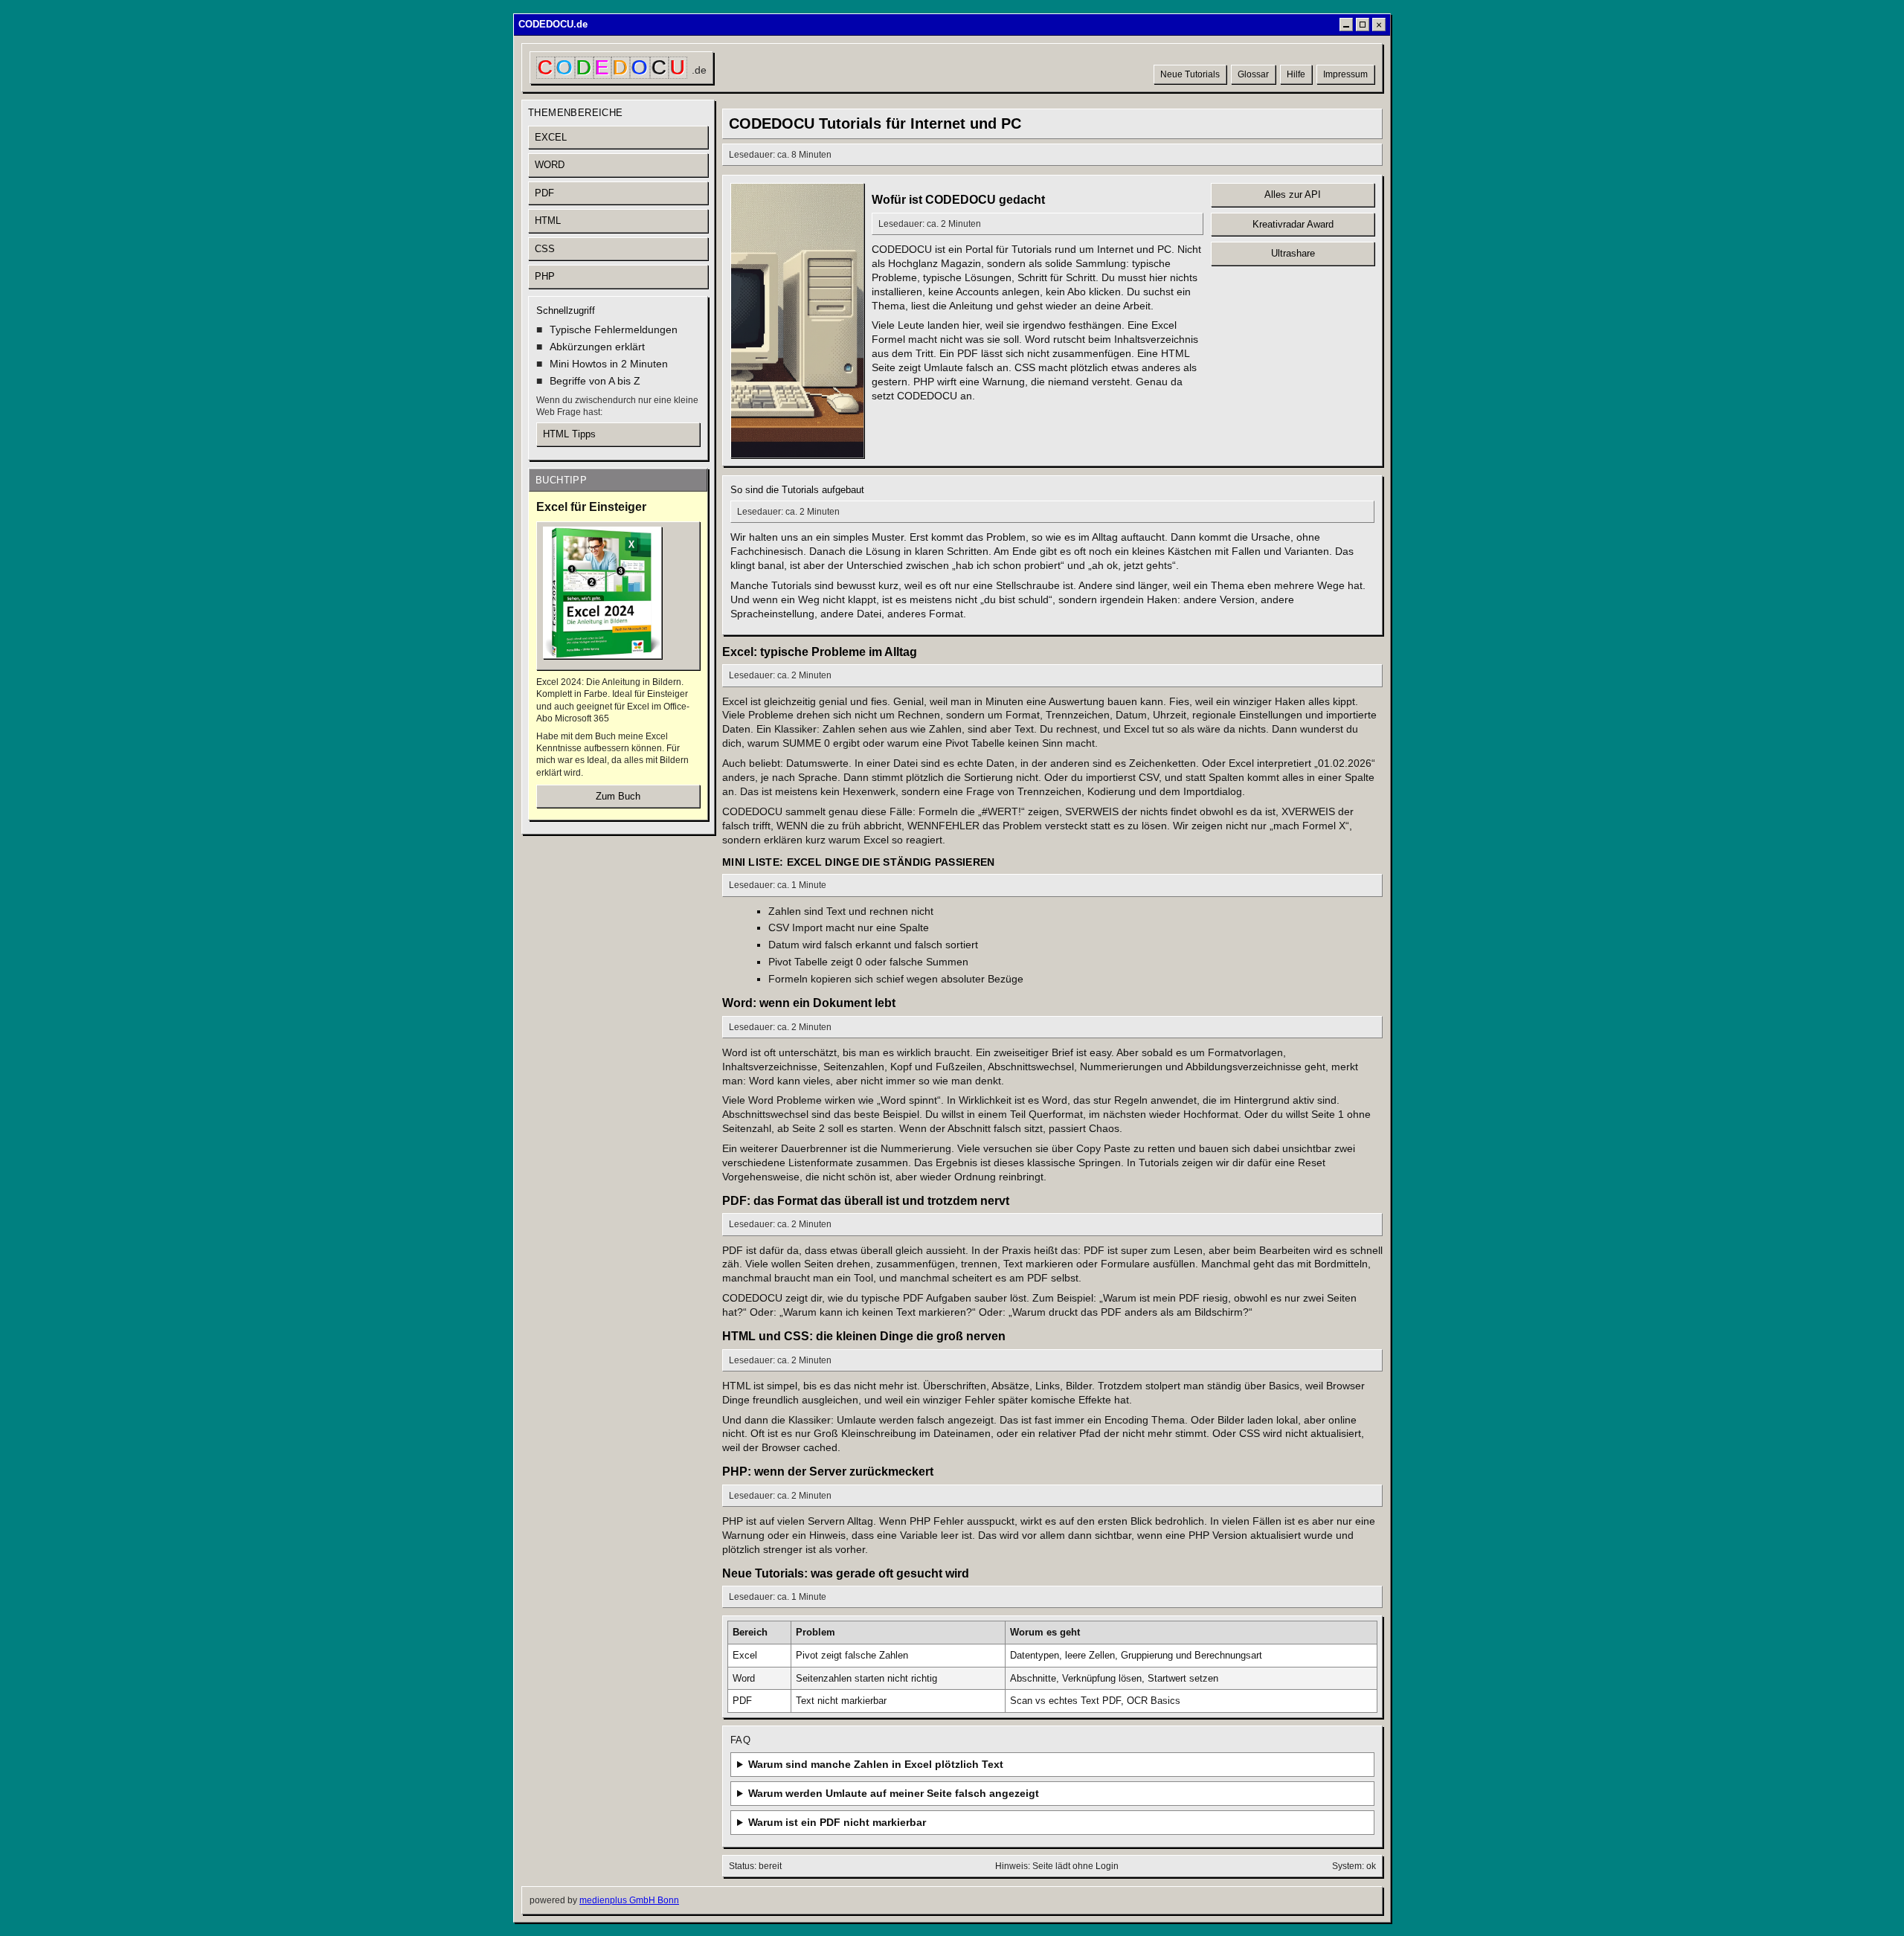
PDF (544, 193)
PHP (545, 276)
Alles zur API (1293, 194)
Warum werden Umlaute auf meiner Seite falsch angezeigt (894, 1793)
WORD (550, 165)
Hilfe (1296, 74)
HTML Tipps (569, 434)
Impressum (1345, 74)
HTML (548, 221)
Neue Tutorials (1190, 74)
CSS (545, 249)
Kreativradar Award (1293, 224)
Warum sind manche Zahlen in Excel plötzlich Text (876, 1764)
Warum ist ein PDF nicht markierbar (837, 1822)
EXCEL (551, 137)
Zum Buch (618, 796)
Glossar (1253, 74)
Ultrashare (1293, 253)
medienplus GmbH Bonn (629, 1900)
